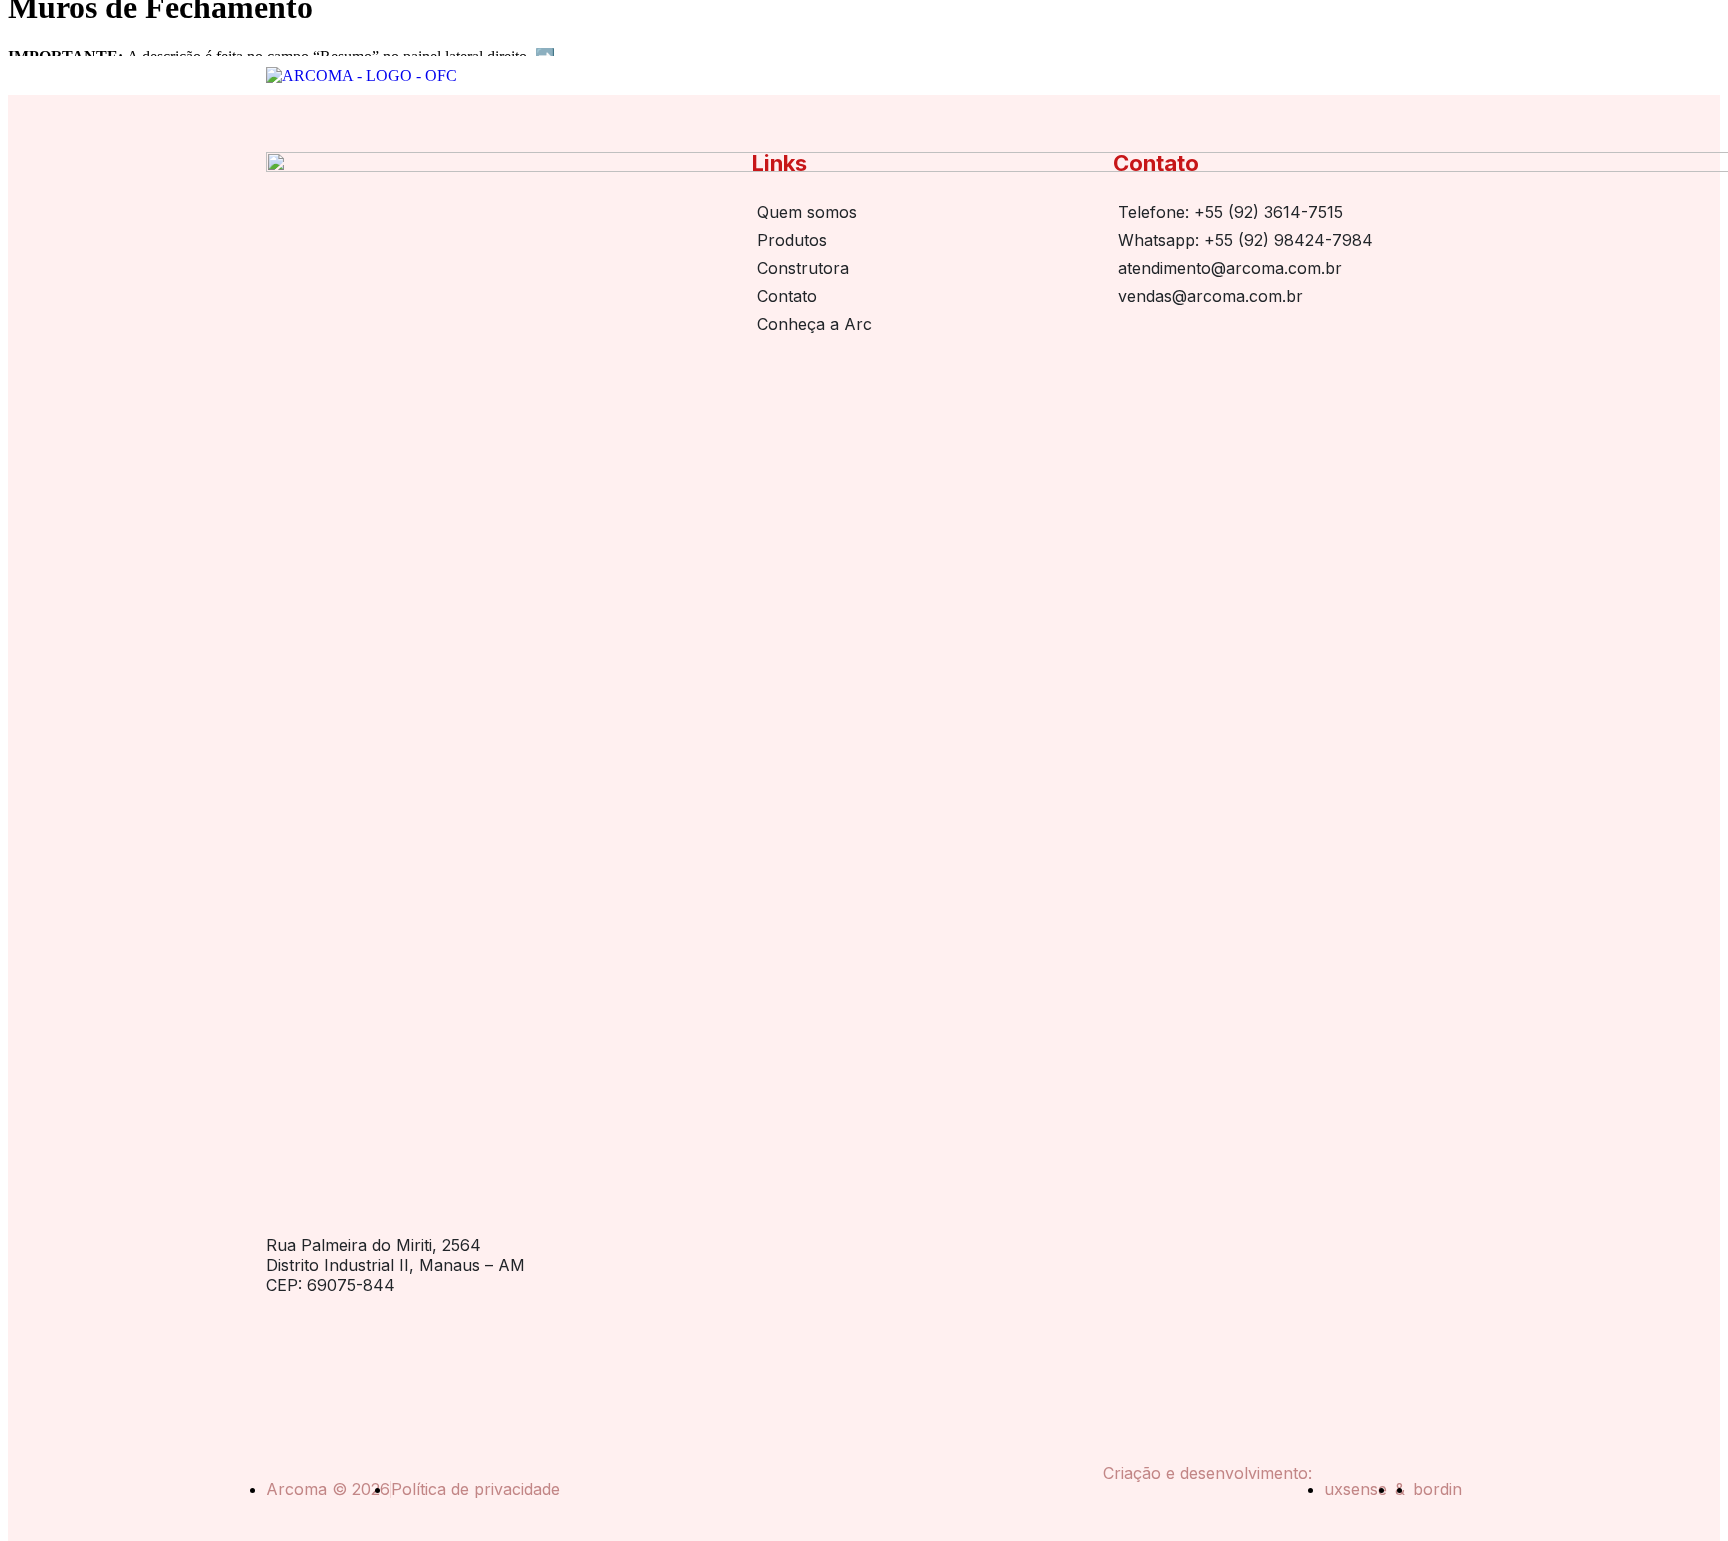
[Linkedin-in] (374, 1371)
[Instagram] (278, 1371)
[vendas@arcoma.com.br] (1285, 296)
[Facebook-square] (326, 1371)
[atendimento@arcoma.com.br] (1285, 268)
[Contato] (922, 296)
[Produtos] (922, 240)
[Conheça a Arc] (922, 324)
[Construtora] (922, 268)
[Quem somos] (922, 212)
